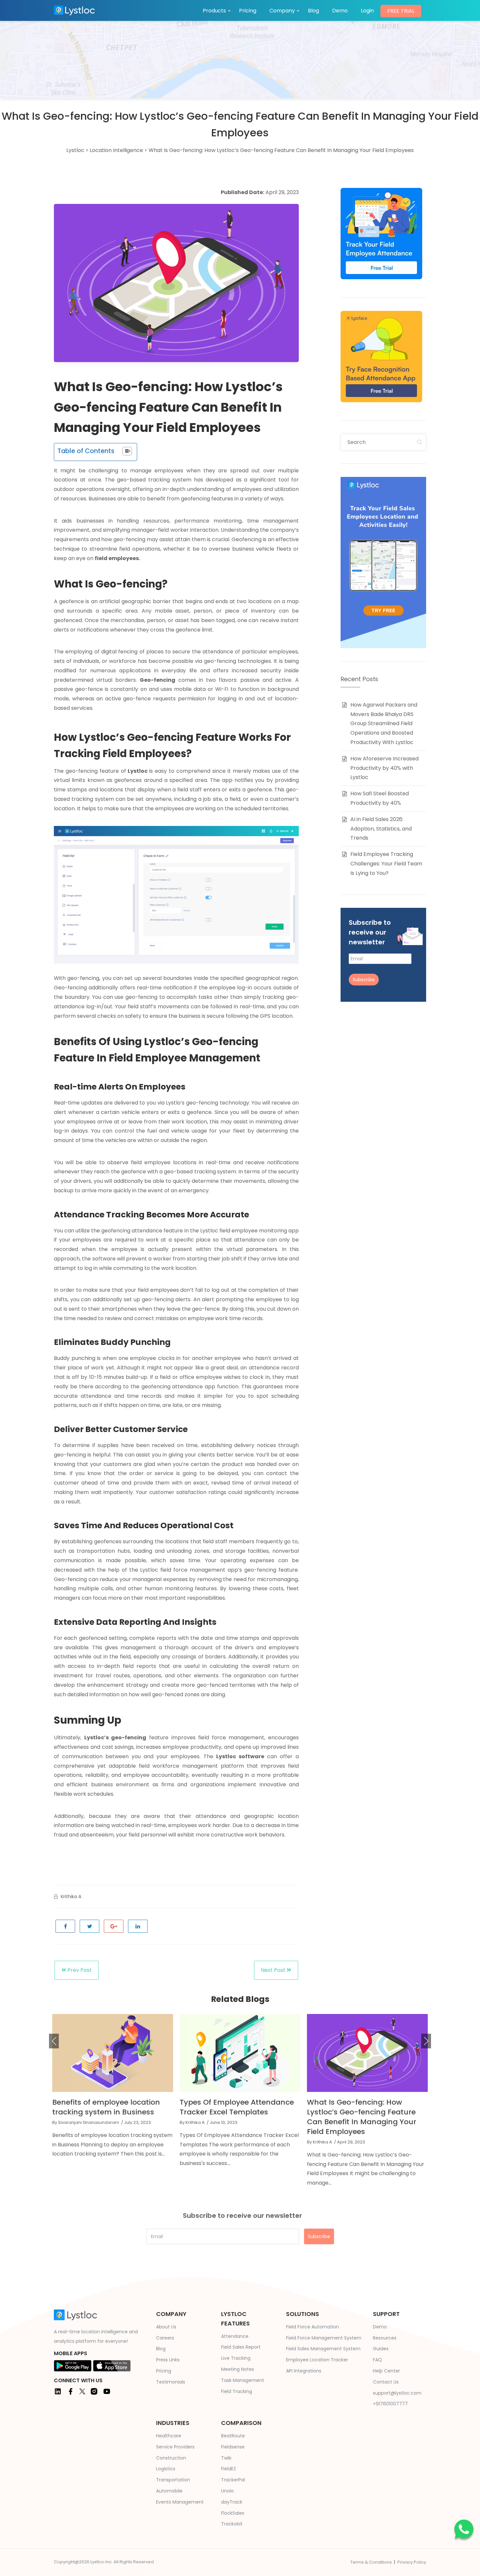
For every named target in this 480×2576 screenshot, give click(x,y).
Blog (313, 11)
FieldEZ (229, 2469)
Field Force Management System (324, 2338)
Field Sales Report (241, 2347)
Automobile (169, 2491)
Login (367, 11)
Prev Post (79, 1970)
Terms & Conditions (371, 2562)
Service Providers (175, 2447)
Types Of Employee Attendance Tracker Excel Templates (109, 2107)
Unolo (227, 2491)
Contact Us (386, 2382)
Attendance (235, 2336)
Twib (226, 2458)
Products (214, 11)
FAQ (377, 2360)
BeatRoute (233, 2436)
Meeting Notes (238, 2369)
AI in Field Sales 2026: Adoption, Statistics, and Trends (381, 829)
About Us (166, 2327)
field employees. (117, 558)
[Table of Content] (127, 451)
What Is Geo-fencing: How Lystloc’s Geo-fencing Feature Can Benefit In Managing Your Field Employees (234, 2117)
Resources (385, 2338)
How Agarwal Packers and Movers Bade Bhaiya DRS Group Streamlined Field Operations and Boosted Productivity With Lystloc (384, 724)
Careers (165, 2338)
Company (282, 11)
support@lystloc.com (397, 2393)
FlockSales (233, 2513)
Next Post (274, 1970)
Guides (381, 2349)
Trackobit (232, 2524)
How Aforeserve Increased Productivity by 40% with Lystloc (384, 768)
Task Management (243, 2380)
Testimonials (171, 2382)
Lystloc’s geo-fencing (115, 1738)
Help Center (386, 2371)
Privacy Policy (412, 2562)
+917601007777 (390, 2404)
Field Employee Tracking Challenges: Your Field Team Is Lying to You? (386, 864)
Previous (54, 2041)
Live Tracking (236, 2358)
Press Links (168, 2360)
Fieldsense (233, 2447)
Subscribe (364, 980)
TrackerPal (233, 2480)
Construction (171, 2458)
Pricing (248, 11)
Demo (340, 11)
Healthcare (169, 2436)
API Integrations (304, 2371)
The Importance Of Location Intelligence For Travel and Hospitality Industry (358, 2112)
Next (426, 2041)
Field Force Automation (312, 2327)
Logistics (166, 2469)
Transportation (173, 2480)
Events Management (180, 2502)
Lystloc (138, 771)
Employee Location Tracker (317, 2360)
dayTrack (232, 2502)
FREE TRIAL (401, 11)
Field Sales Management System (323, 2349)
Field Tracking (237, 2391)
